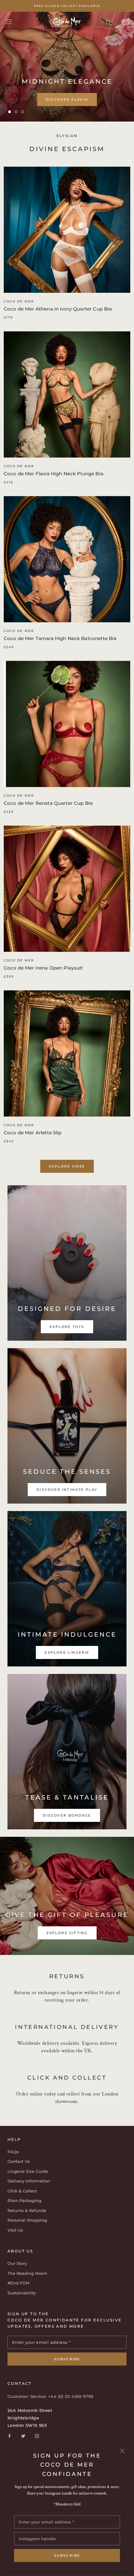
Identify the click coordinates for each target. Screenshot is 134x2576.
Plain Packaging (24, 2200)
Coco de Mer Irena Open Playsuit (43, 968)
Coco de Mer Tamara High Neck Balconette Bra (60, 638)
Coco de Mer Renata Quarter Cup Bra (48, 803)
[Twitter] (23, 2436)
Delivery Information (29, 2181)
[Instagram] (37, 2436)
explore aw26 (67, 1166)
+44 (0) (56, 2396)
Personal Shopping (27, 2220)
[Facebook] (10, 2436)
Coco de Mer (19, 301)
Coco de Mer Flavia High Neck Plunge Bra (54, 474)
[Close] (122, 2451)
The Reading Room (27, 2273)
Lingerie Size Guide (28, 2171)
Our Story (17, 2263)
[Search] (108, 22)
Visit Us (15, 2230)
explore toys (67, 103)
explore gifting (67, 1933)
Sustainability (22, 2293)
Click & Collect (22, 2191)
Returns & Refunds (27, 2210)
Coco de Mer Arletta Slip (33, 1133)
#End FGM (18, 2283)
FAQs (13, 2152)
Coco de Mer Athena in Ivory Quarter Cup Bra (58, 309)
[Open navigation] (9, 22)
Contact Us (19, 2161)
